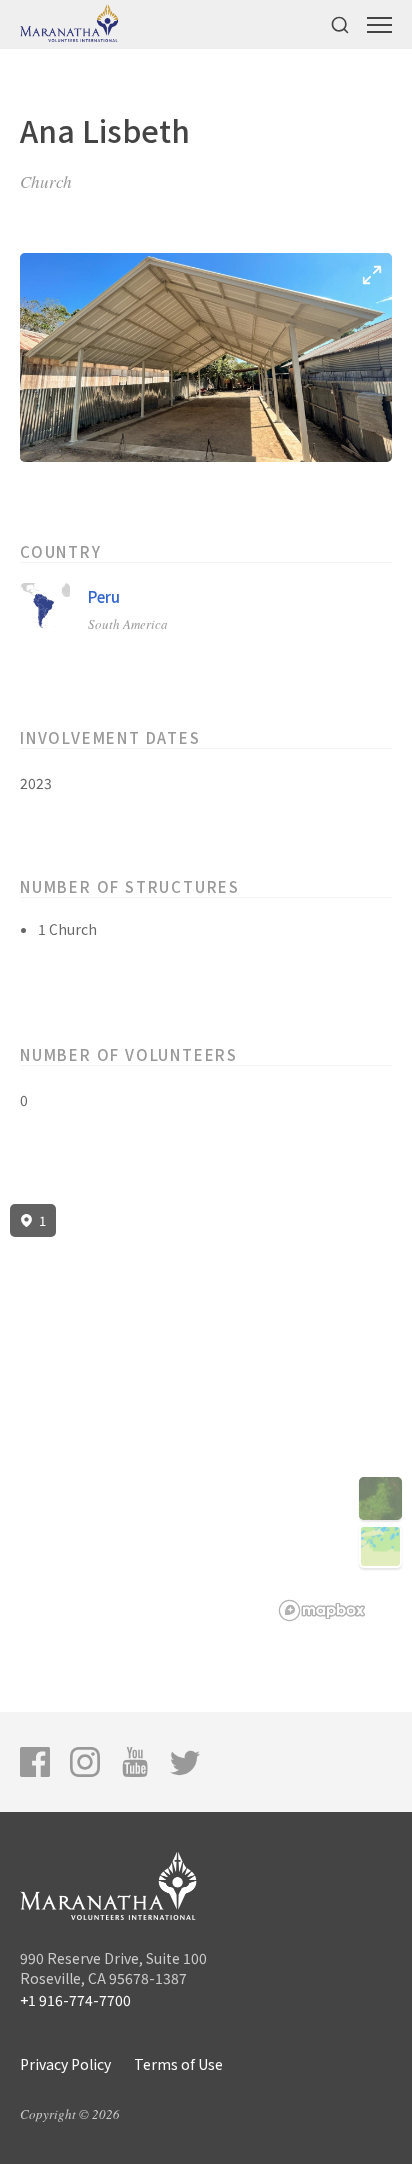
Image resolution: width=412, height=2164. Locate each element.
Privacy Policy (65, 2064)
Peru (104, 596)
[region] (206, 1413)
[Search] (340, 24)
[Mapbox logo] (322, 1610)
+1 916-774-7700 (75, 2000)
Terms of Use (178, 2064)
